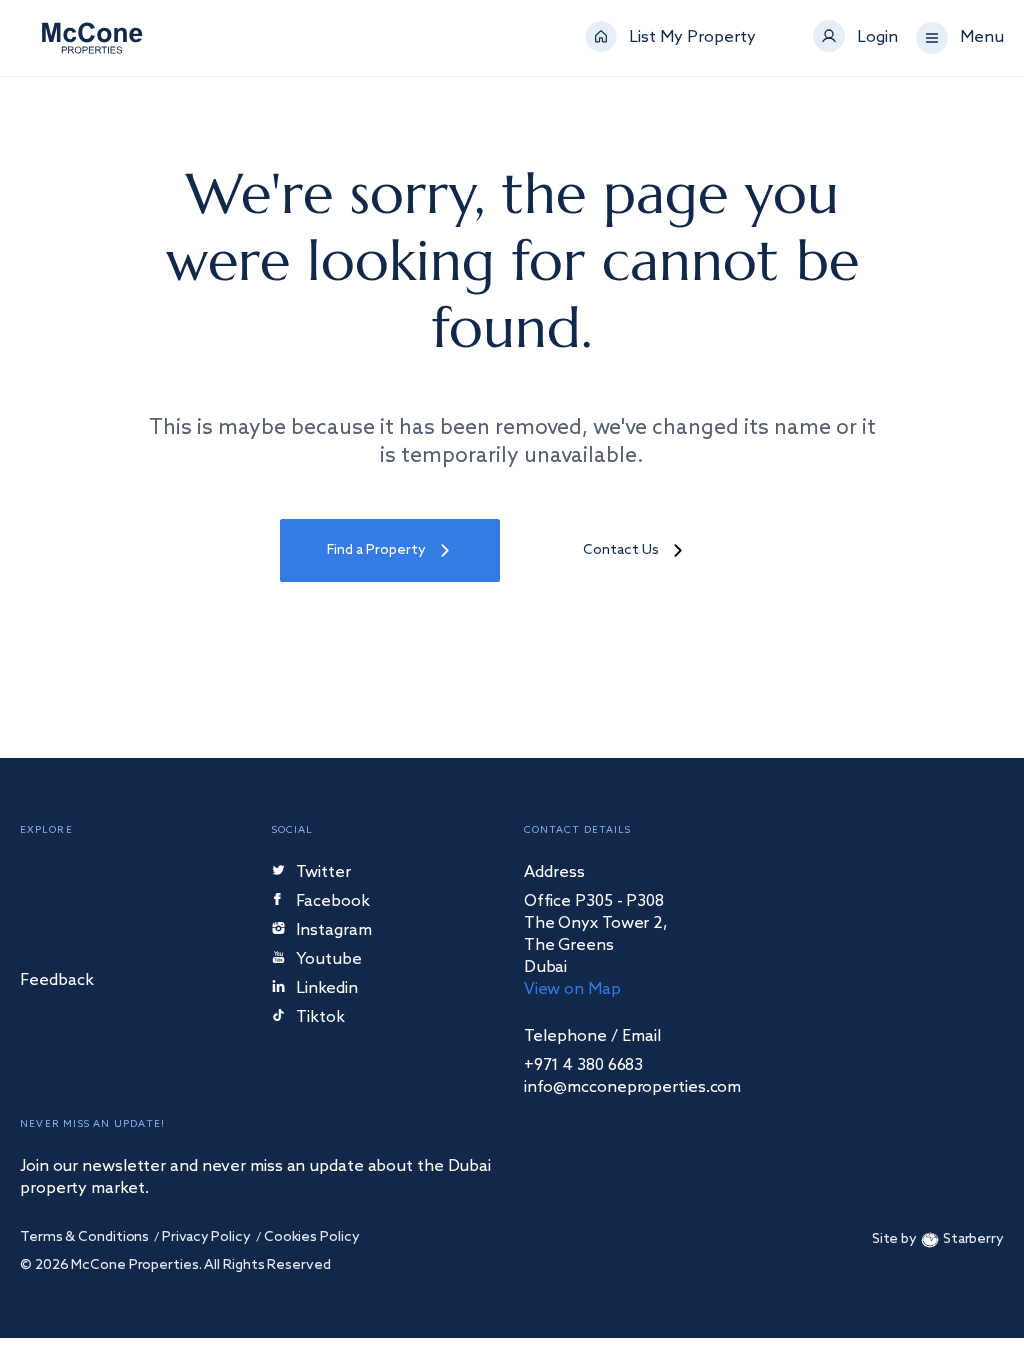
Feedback (57, 981)
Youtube (329, 960)
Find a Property (376, 550)
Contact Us (621, 550)
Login (877, 38)
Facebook (333, 902)
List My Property (692, 38)
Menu (982, 38)
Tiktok (320, 1018)
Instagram (334, 931)
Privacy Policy (206, 1237)
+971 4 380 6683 (584, 1066)
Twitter (323, 873)
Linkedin (327, 989)
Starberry (973, 1239)
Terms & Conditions (84, 1237)
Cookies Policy (312, 1237)
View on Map (572, 989)
